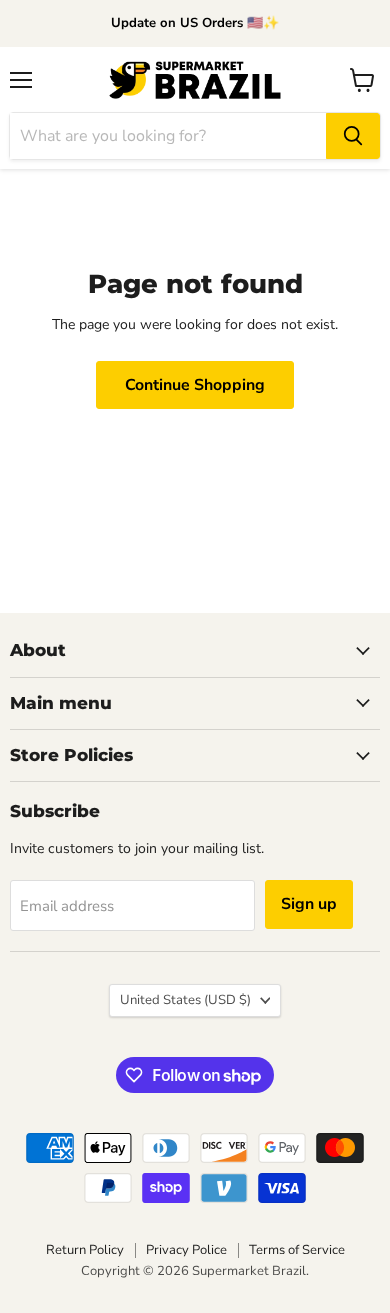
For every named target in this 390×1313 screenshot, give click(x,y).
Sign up (309, 904)
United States (185, 1000)
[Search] (353, 136)
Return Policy (85, 1250)
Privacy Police (186, 1250)
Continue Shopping (195, 385)
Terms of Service (297, 1250)
